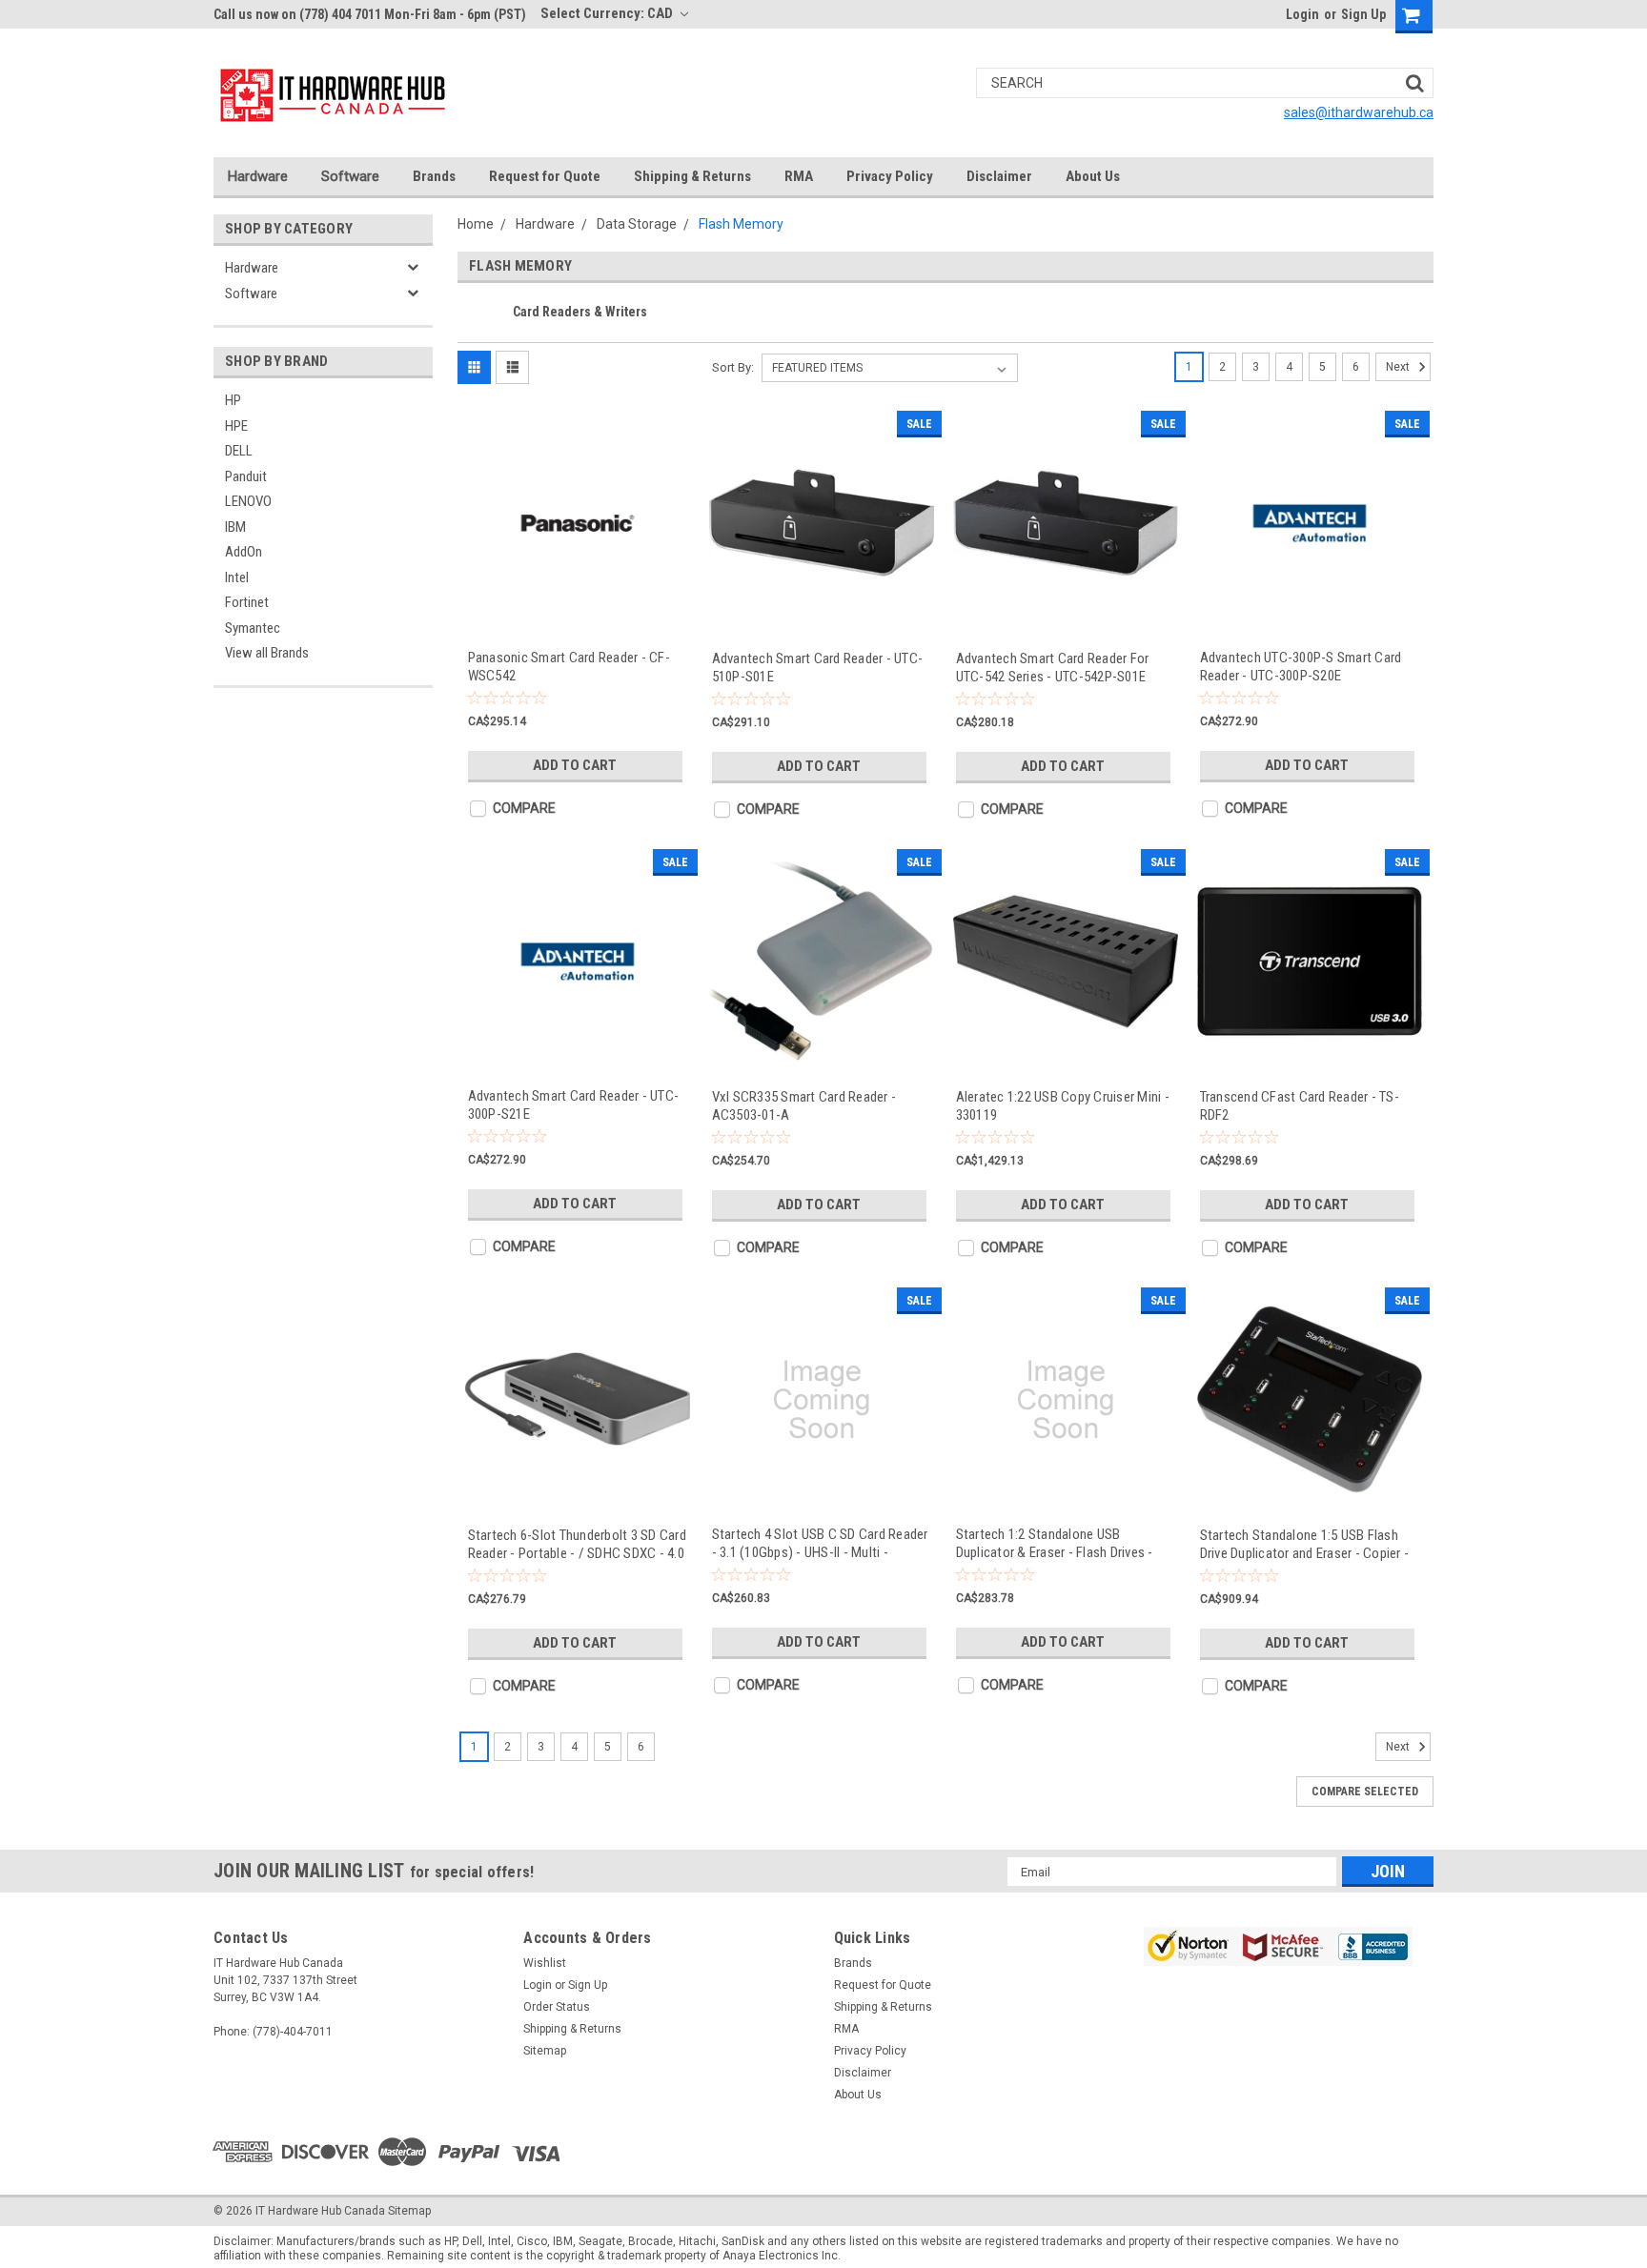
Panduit (246, 476)
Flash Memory (741, 224)
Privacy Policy (890, 176)
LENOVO (248, 501)
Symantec (253, 628)
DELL (239, 451)
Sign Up (1363, 14)
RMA (799, 176)
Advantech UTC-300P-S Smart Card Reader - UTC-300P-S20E (1301, 667)
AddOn (244, 552)
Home (476, 224)
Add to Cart (575, 765)
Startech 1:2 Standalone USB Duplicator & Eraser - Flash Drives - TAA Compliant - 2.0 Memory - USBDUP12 (1055, 1543)
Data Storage (637, 224)
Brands (434, 176)
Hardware (258, 176)
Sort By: (733, 367)
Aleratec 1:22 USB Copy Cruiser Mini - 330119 (1063, 1106)
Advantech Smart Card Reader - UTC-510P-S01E (818, 668)
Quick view (578, 617)
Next (1399, 367)
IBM (235, 527)
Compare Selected (1365, 1792)
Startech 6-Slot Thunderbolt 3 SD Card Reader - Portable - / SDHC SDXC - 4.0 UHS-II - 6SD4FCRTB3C (577, 1544)
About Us (1093, 176)
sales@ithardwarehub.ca (1359, 112)
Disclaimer (999, 176)
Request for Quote (545, 176)
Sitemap (545, 2051)
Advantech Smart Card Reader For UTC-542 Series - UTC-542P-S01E (1053, 668)
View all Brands (267, 653)
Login (1302, 14)
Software (350, 176)
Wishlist (545, 1963)
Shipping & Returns (692, 176)
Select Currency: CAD (608, 13)
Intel (237, 577)
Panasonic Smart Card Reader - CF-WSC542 (569, 667)
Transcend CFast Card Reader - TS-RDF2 (1300, 1106)
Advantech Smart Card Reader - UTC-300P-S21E (574, 1105)
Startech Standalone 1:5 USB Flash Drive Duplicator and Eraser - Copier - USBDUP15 (1305, 1544)
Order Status (557, 2007)
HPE (236, 426)
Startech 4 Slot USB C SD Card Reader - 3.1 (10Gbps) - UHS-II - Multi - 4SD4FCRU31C (820, 1543)
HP (233, 400)
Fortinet (247, 602)
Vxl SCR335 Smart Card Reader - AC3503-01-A (804, 1106)
